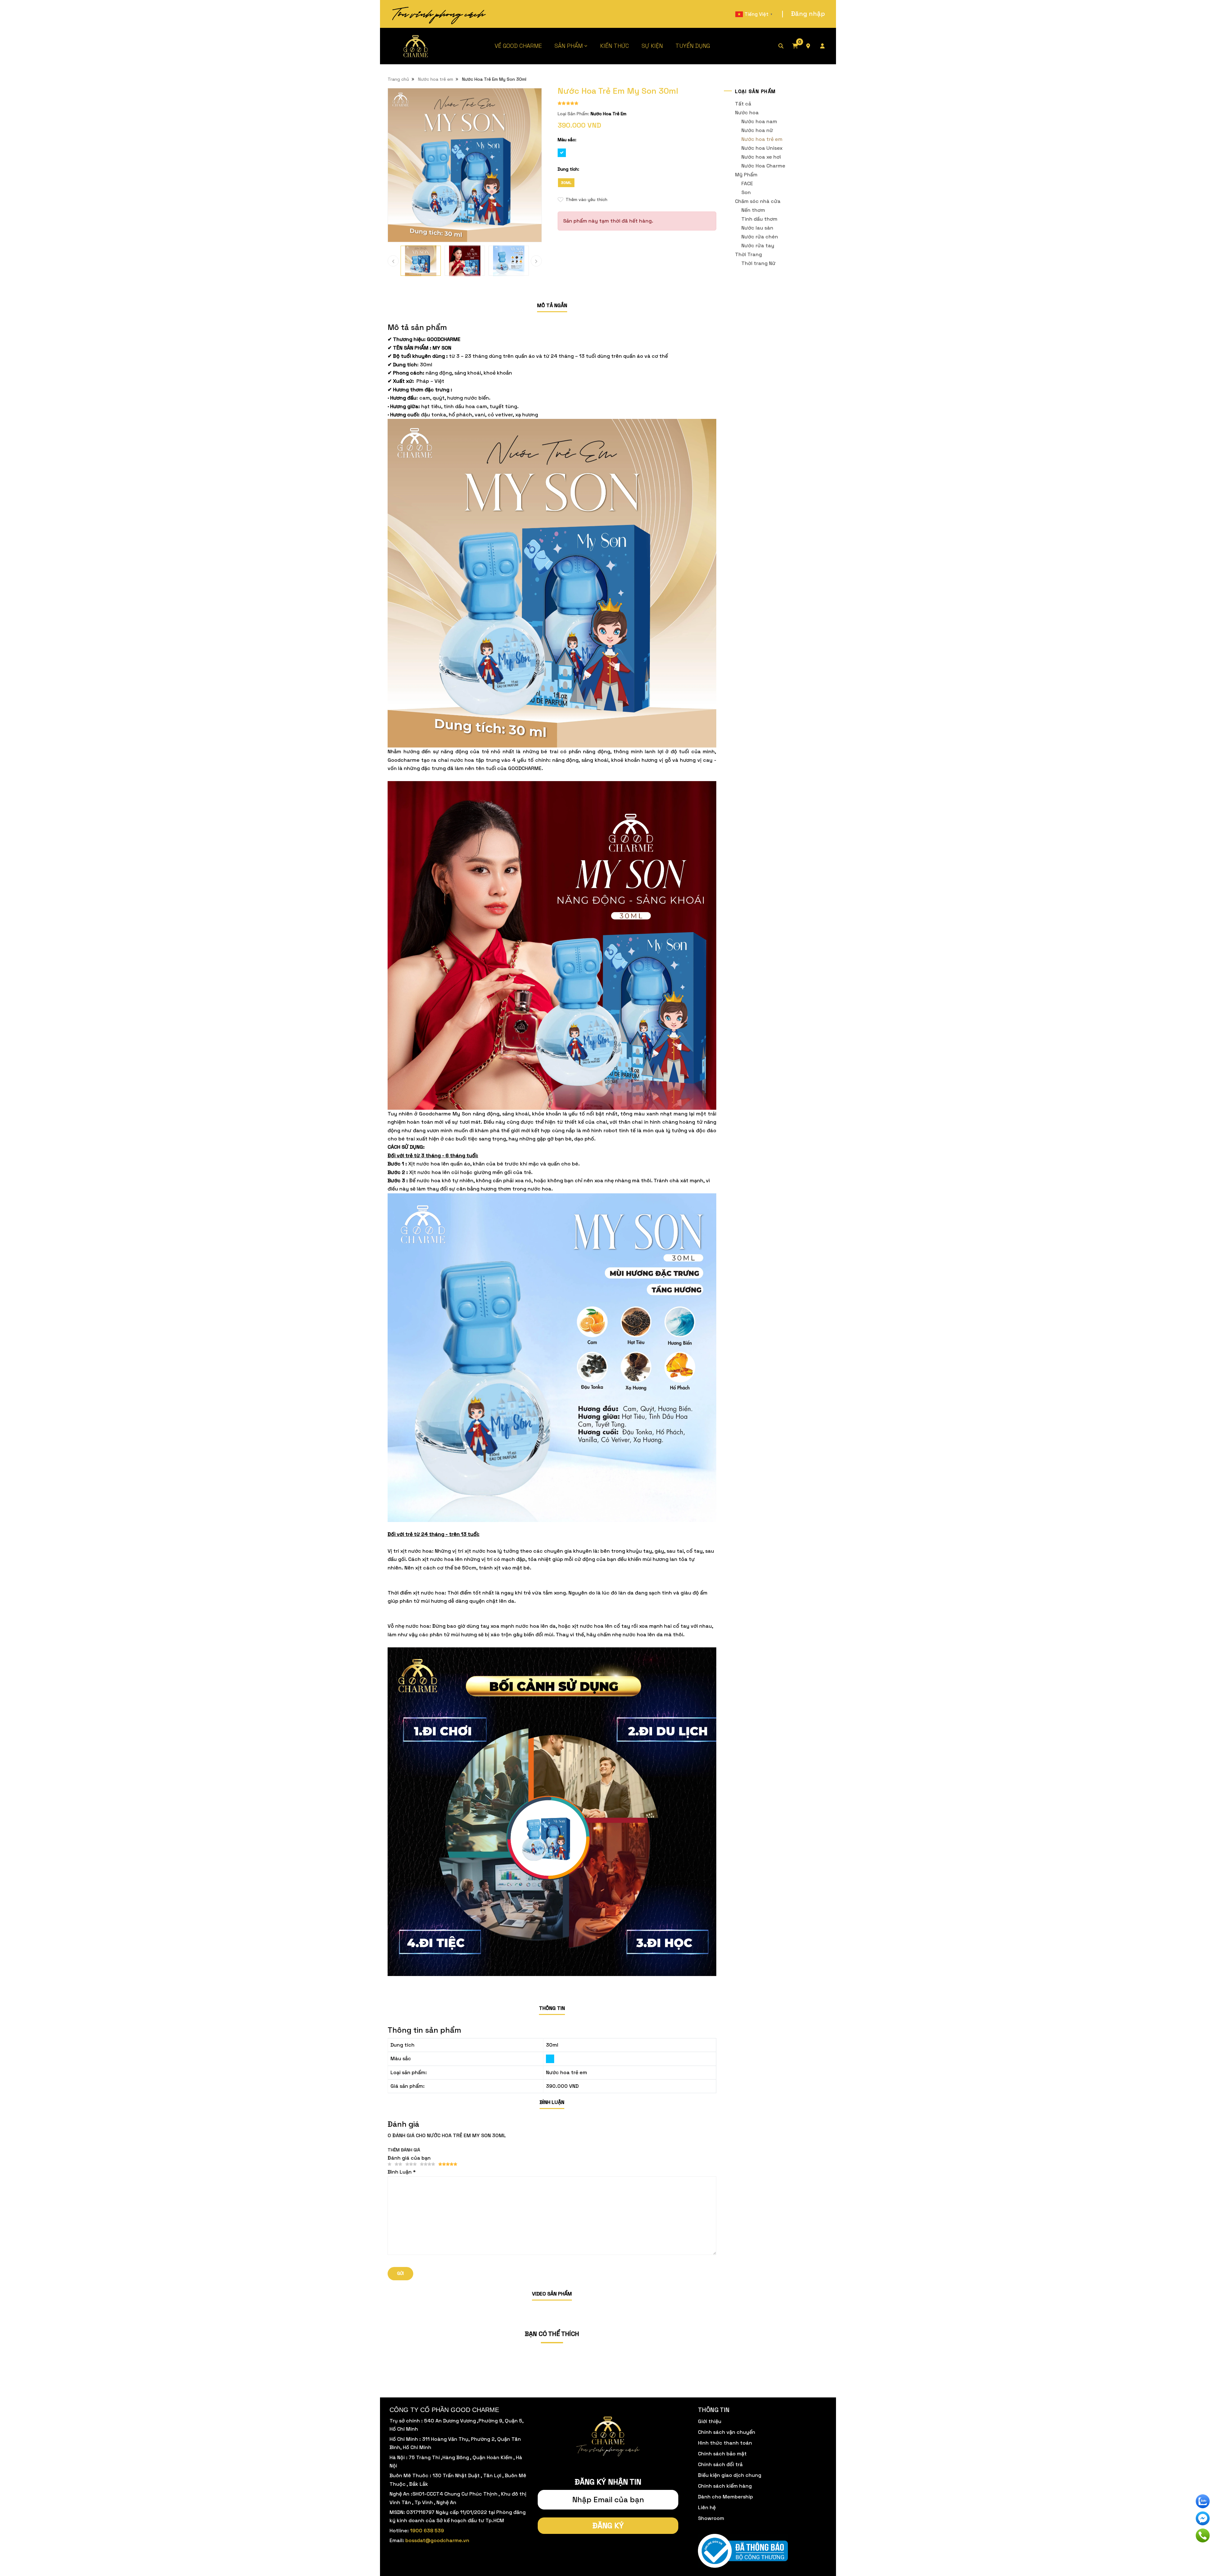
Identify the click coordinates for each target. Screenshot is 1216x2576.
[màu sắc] (550, 2059)
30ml (566, 183)
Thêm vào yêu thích (586, 199)
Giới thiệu (710, 2421)
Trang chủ (398, 79)
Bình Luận (552, 2102)
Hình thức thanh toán (725, 2443)
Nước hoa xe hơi (761, 157)
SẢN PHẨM (569, 46)
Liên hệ (707, 2507)
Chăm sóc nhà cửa (758, 201)
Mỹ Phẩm (746, 175)
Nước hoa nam (759, 121)
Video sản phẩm (552, 2294)
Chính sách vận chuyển (727, 2432)
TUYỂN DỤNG (693, 46)
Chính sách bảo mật (722, 2454)
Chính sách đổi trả (720, 2464)
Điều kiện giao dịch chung (730, 2475)
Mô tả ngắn (552, 305)
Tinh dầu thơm (759, 219)
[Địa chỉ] (813, 46)
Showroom (711, 2518)
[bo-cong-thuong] (743, 2551)
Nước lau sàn (757, 228)
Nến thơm (753, 210)
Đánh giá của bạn (409, 2158)
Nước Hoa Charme (763, 166)
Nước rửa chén (760, 237)
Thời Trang (748, 254)
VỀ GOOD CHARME (518, 46)
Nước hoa (747, 113)
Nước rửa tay (758, 246)
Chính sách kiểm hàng (725, 2486)
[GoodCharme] (416, 46)
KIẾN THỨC (614, 46)
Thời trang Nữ (758, 263)
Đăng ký (608, 2525)
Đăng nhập (808, 14)
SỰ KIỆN (652, 46)
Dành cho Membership (725, 2497)
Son (746, 192)
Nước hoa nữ (757, 130)
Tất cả (743, 104)
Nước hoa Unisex (762, 148)
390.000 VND (562, 2086)
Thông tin (552, 2008)
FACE (747, 183)
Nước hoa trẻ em (436, 79)
